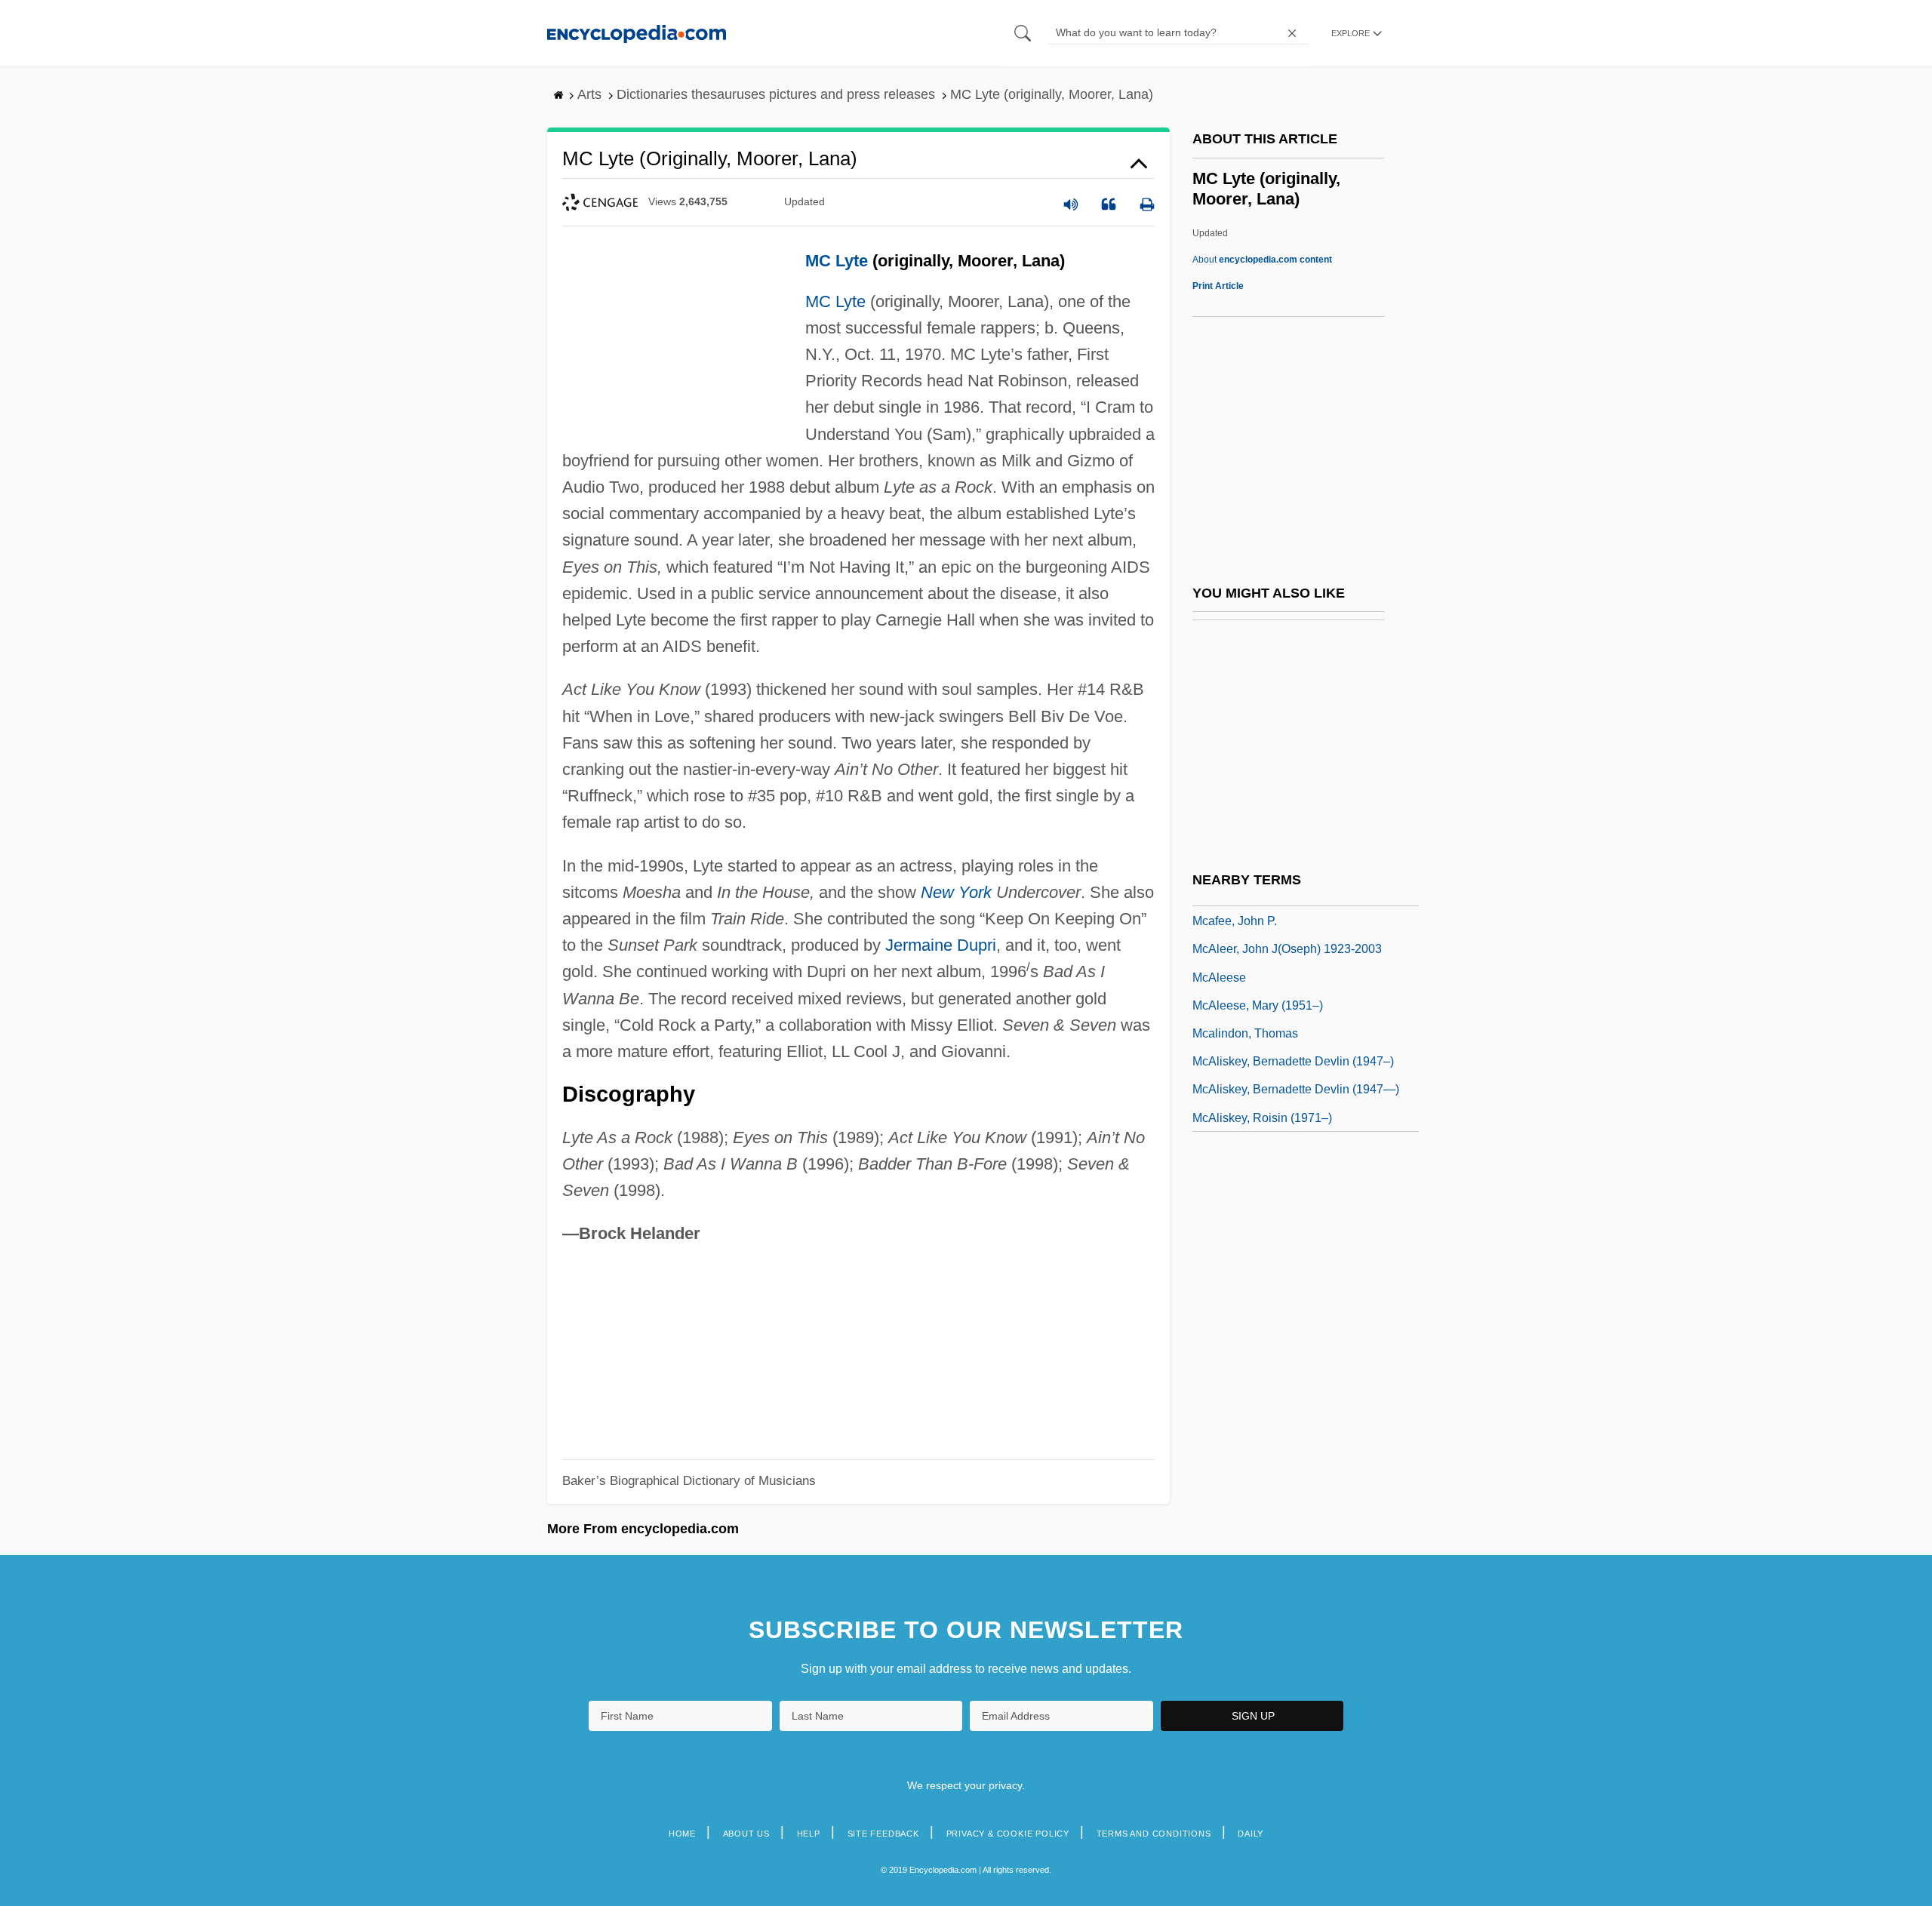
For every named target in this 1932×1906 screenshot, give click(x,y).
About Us (746, 1834)
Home (682, 1834)
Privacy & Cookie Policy (1008, 1834)
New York (956, 892)
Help (809, 1834)
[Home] (637, 33)
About (1262, 260)
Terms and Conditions (1154, 1834)
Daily (1251, 1834)
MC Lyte (837, 261)
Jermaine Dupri (941, 945)
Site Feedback (883, 1834)
